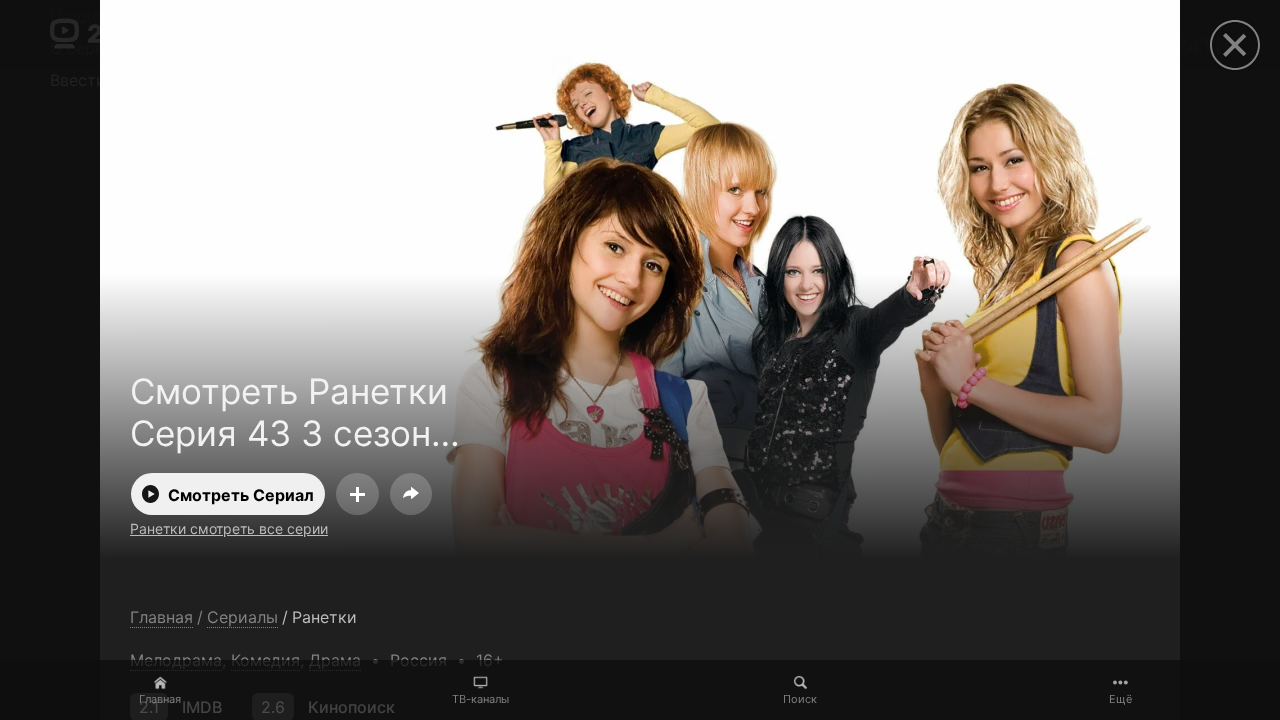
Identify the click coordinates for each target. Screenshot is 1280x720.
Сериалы (242, 617)
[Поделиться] (411, 494)
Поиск (800, 699)
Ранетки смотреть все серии (229, 528)
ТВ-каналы (480, 699)
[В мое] (357, 494)
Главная (160, 699)
